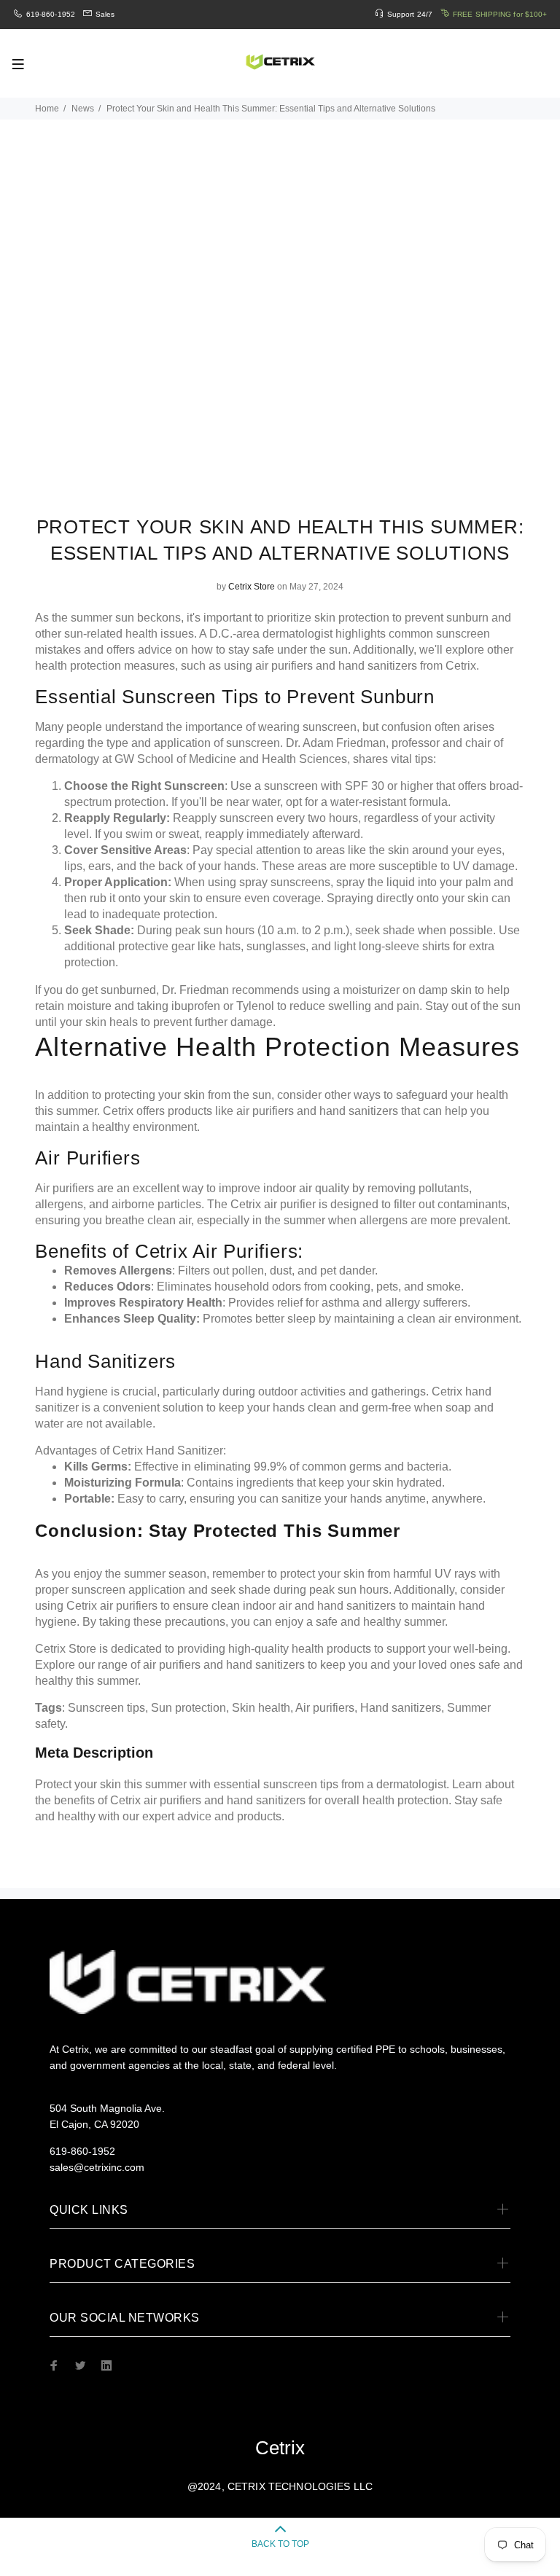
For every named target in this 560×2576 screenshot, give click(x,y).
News (83, 109)
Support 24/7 (410, 14)
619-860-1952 (51, 14)
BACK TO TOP (280, 2544)
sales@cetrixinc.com (97, 2167)
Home (47, 109)
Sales (105, 14)
